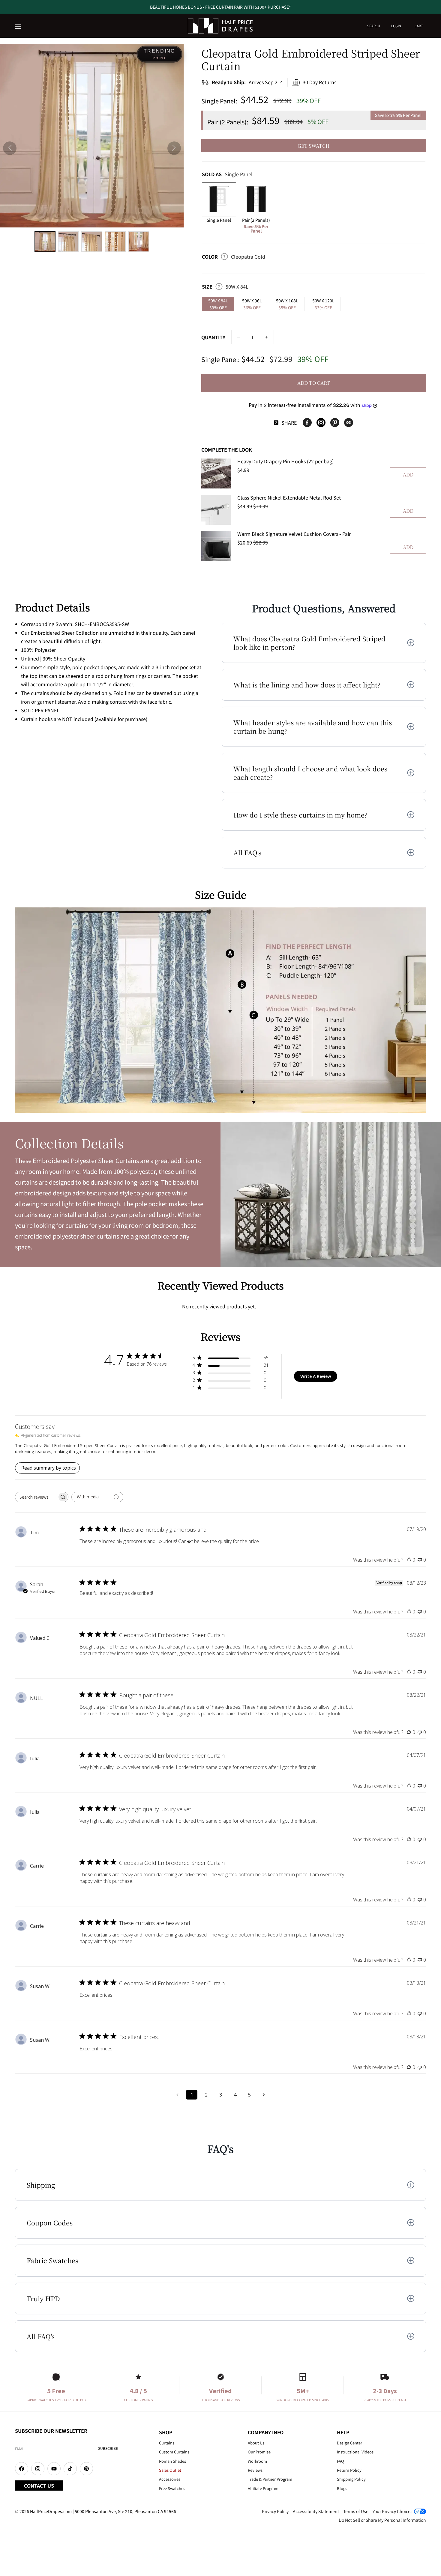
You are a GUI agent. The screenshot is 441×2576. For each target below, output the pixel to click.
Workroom (257, 2461)
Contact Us (39, 2485)
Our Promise (259, 2452)
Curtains (167, 2443)
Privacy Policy (275, 2511)
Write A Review (316, 1376)
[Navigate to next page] (264, 2095)
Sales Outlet (170, 2470)
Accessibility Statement (316, 2511)
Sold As (227, 174)
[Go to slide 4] (115, 242)
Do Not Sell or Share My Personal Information (382, 2520)
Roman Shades (172, 2461)
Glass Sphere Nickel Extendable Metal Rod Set (289, 497)
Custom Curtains (174, 2452)
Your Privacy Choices (393, 2511)
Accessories (170, 2479)
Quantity (213, 337)
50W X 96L (252, 304)
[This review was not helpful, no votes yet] (420, 1560)
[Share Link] (349, 423)
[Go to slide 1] (45, 242)
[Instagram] (321, 423)
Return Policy (349, 2470)
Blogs (342, 2488)
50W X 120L (323, 304)
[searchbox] (36, 1497)
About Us (256, 2443)
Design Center (349, 2443)
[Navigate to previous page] (177, 2095)
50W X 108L (287, 304)
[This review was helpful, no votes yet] (409, 1560)
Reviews (255, 2470)
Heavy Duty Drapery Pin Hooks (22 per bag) (285, 461)
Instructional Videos (355, 2452)
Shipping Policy (351, 2479)
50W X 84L (218, 304)
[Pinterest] (335, 423)
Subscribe (108, 2448)
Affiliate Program (263, 2488)
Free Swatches (172, 2488)
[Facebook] (307, 423)
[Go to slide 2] (68, 242)
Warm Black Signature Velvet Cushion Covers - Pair (294, 534)
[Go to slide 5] (139, 242)
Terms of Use (356, 2511)
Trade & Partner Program (270, 2479)
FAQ (340, 2461)
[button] (19, 27)
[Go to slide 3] (92, 242)
